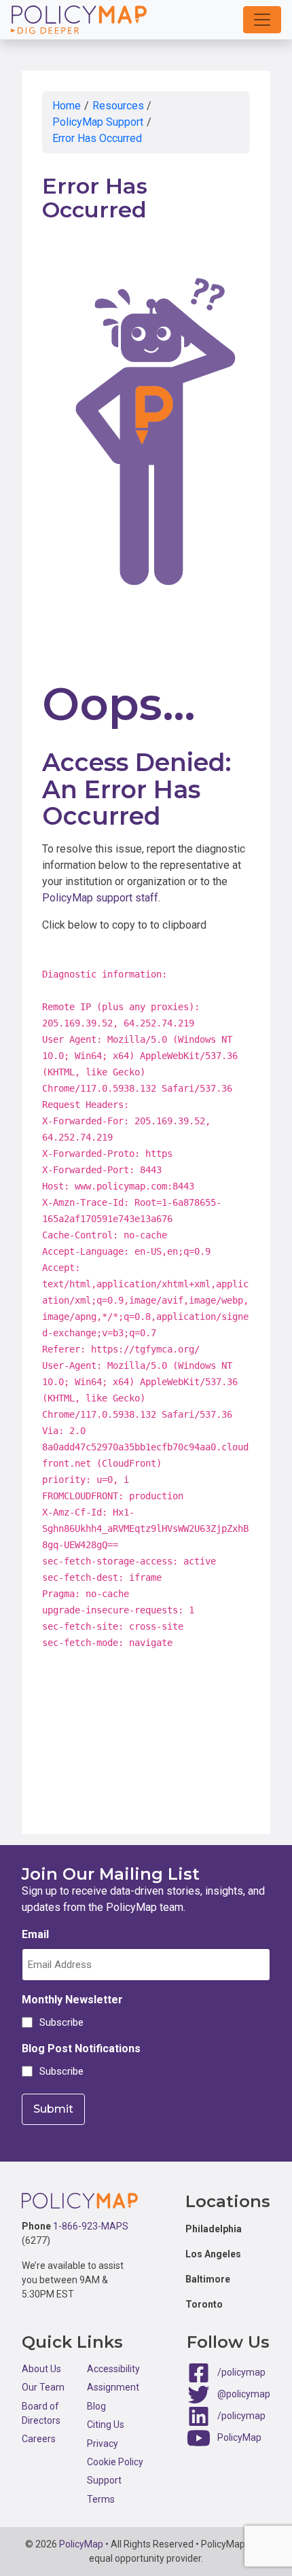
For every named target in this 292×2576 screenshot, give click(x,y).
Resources (118, 106)
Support (104, 2480)
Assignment (113, 2387)
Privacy (103, 2444)
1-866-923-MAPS (91, 2226)
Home (67, 106)
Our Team (43, 2387)
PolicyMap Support (98, 122)
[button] (262, 20)
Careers (39, 2439)
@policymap (244, 2394)
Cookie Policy (115, 2462)
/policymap (241, 2372)
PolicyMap (239, 2437)
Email (35, 1934)
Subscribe (59, 2022)
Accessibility (113, 2369)
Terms (101, 2499)
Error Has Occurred (97, 138)
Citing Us (106, 2425)
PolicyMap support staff (100, 898)
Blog (96, 2406)
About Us (41, 2369)
